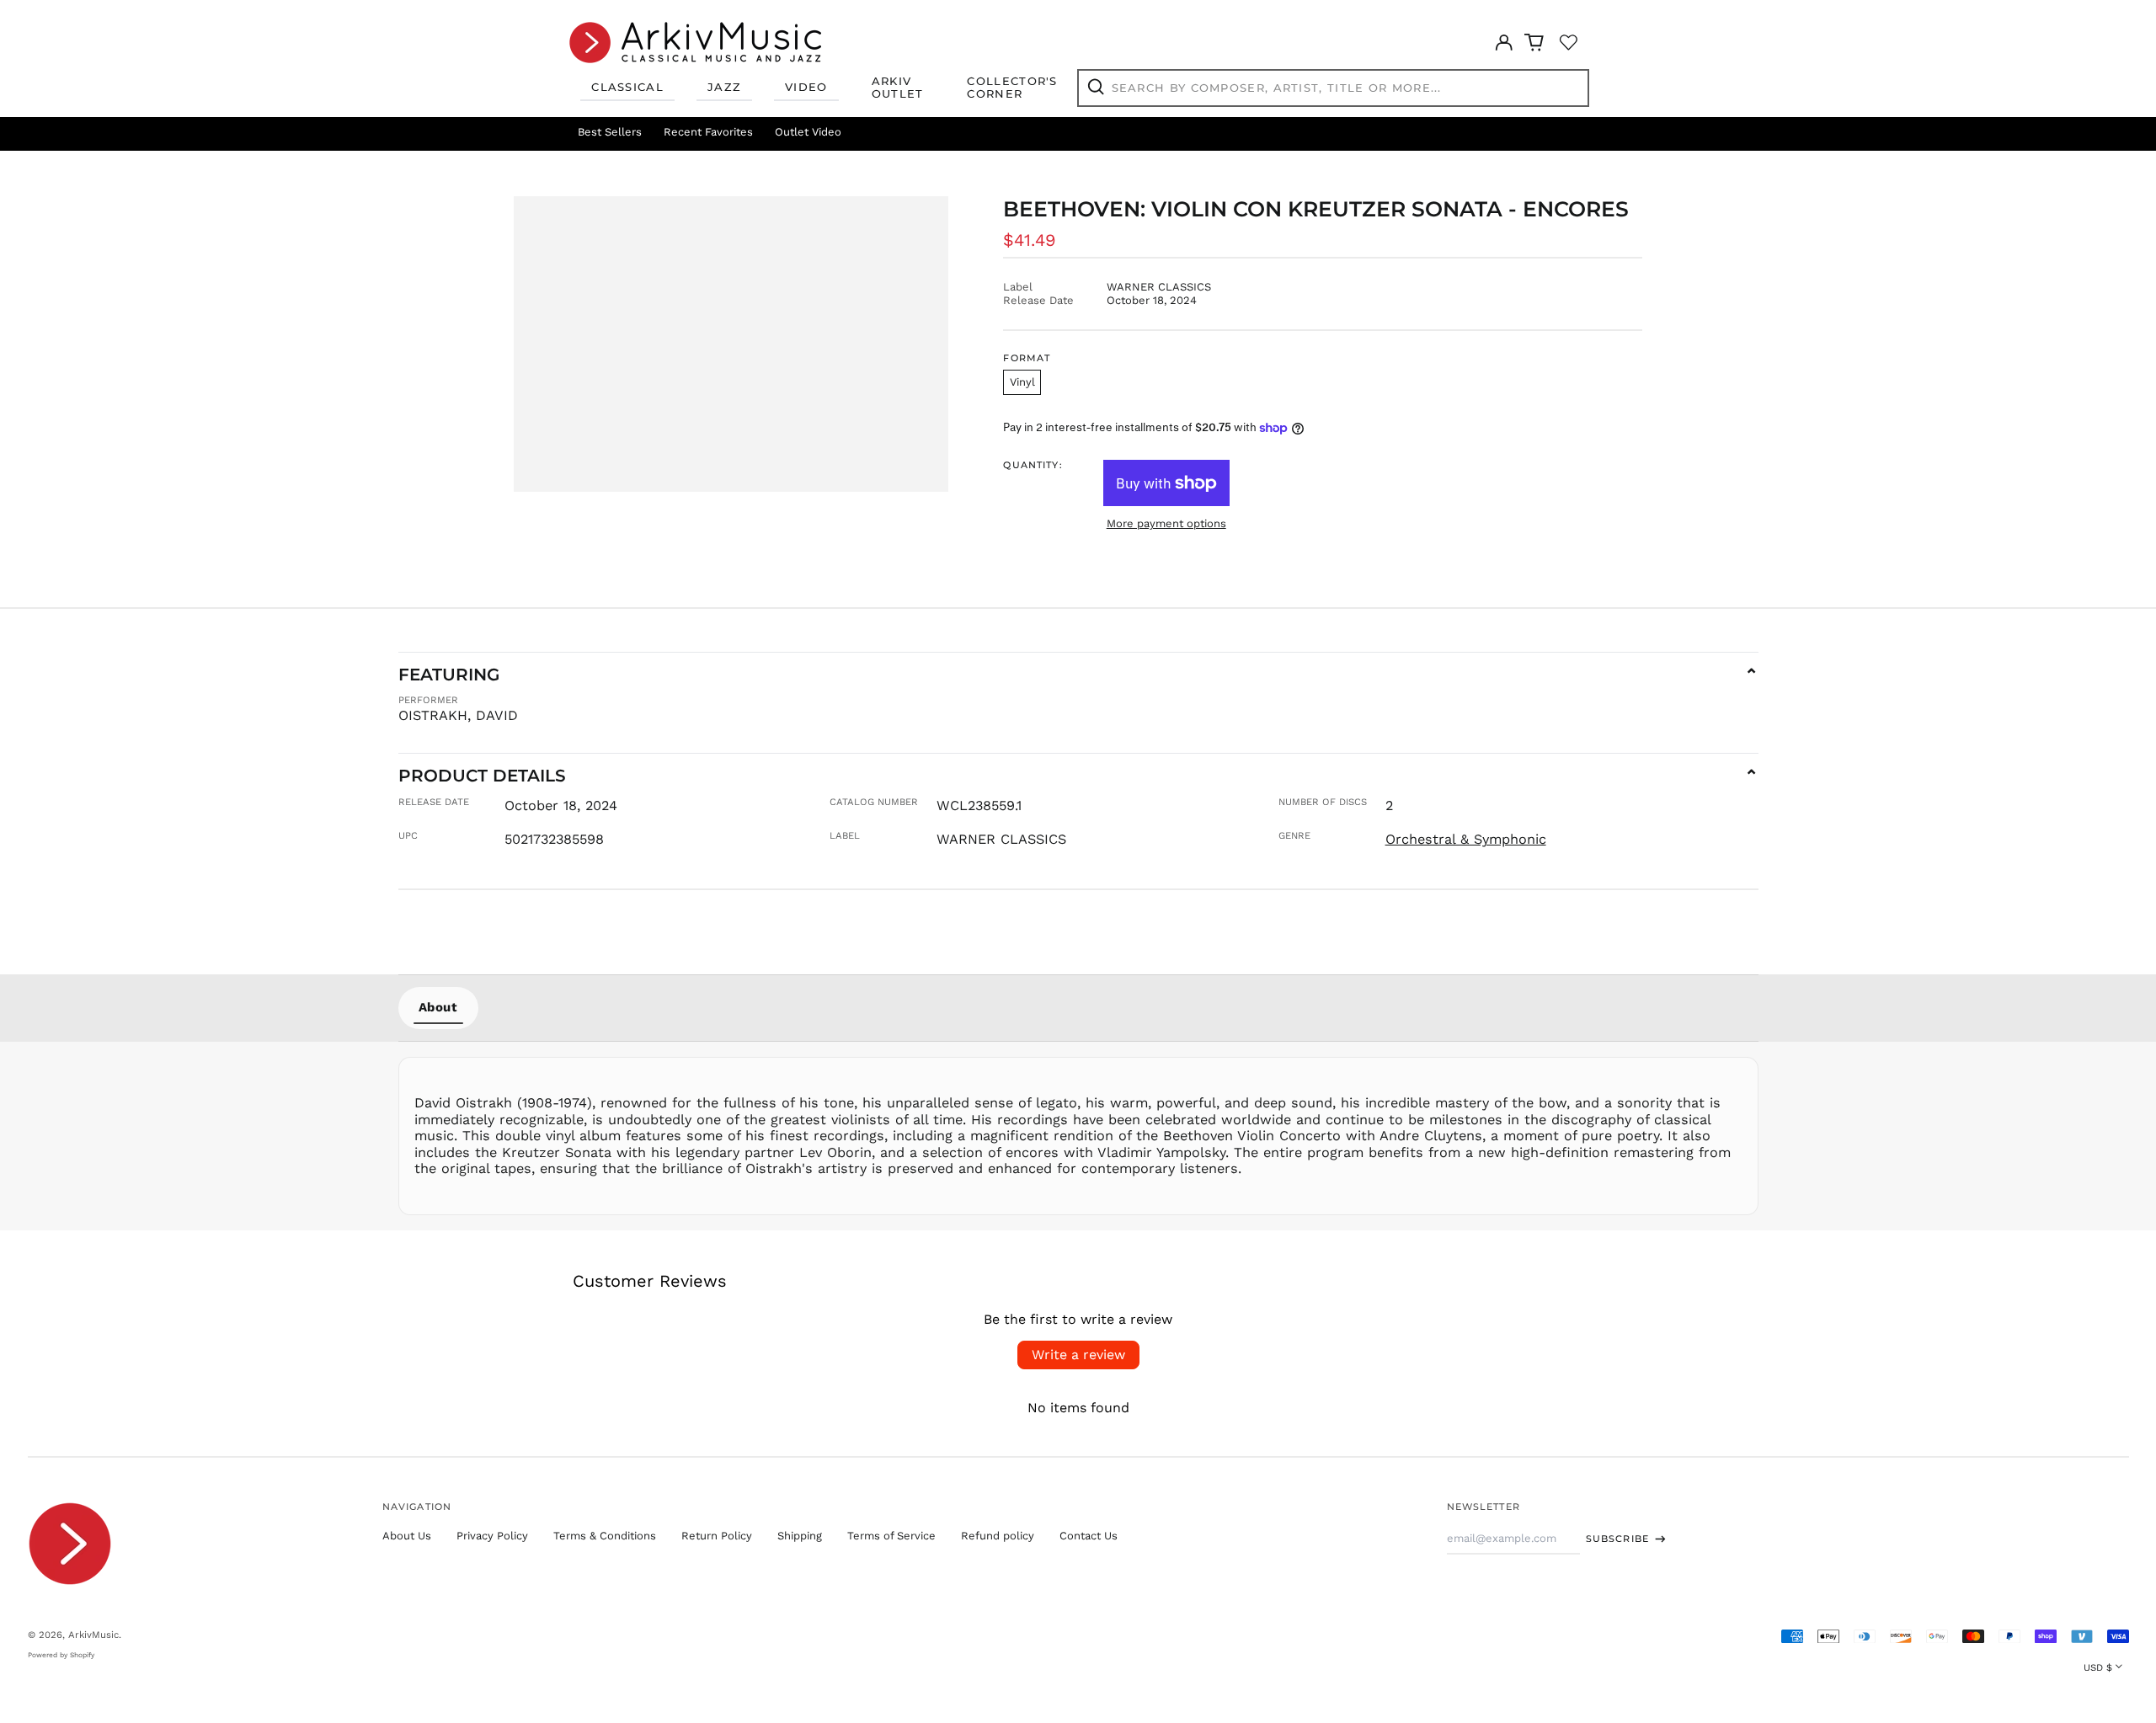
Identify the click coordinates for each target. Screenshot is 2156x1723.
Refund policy (998, 1536)
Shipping (800, 1536)
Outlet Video (808, 132)
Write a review (1078, 1355)
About (438, 1007)
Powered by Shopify (61, 1655)
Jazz (724, 87)
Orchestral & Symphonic (1466, 839)
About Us (407, 1536)
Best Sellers (610, 132)
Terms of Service (891, 1536)
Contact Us (1089, 1536)
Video (806, 87)
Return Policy (717, 1536)
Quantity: (1033, 465)
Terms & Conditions (605, 1536)
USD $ (2098, 1667)
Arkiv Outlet (898, 88)
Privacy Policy (492, 1536)
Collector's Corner (1012, 88)
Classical (627, 87)
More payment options (1166, 523)
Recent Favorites (708, 132)
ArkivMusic (93, 1635)
